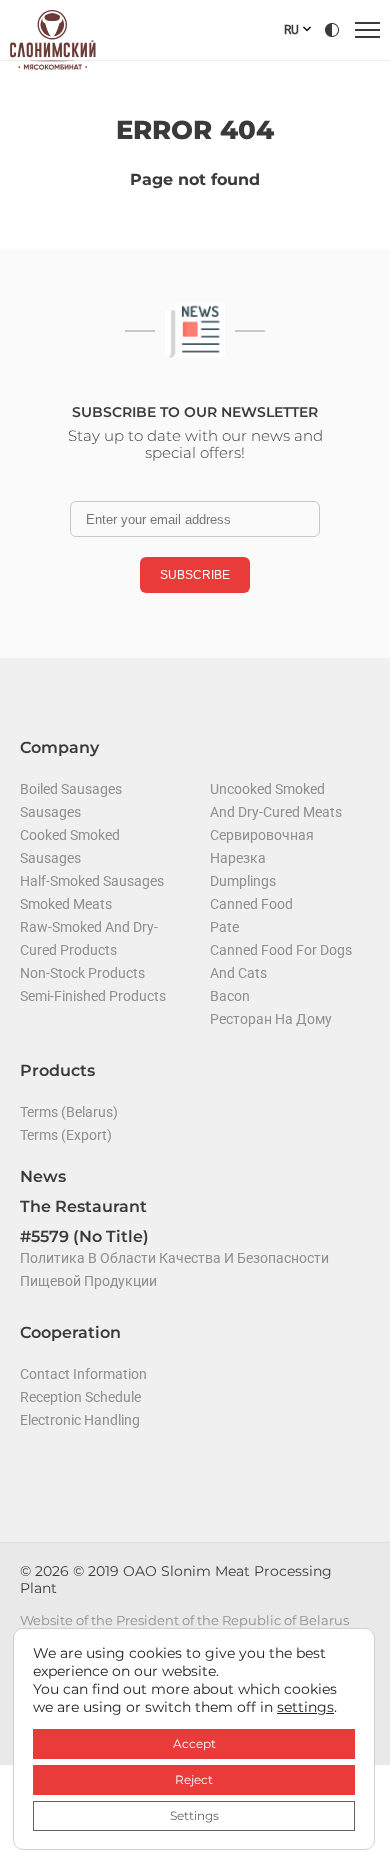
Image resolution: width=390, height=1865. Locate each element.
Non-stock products (82, 973)
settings (305, 1707)
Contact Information (83, 1374)
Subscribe (195, 575)
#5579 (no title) (84, 1236)
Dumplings (243, 881)
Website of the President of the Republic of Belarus (184, 1620)
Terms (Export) (66, 1135)
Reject (194, 1779)
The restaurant (83, 1206)
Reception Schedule (80, 1397)
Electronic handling (80, 1420)
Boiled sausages (71, 789)
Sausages (50, 812)
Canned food (251, 904)
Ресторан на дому (271, 1019)
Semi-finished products (93, 996)
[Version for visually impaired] (332, 30)
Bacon (230, 996)
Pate (224, 927)
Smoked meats (66, 904)
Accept (194, 1743)
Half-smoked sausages (92, 881)
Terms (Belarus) (69, 1112)
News (43, 1176)
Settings (194, 1815)
